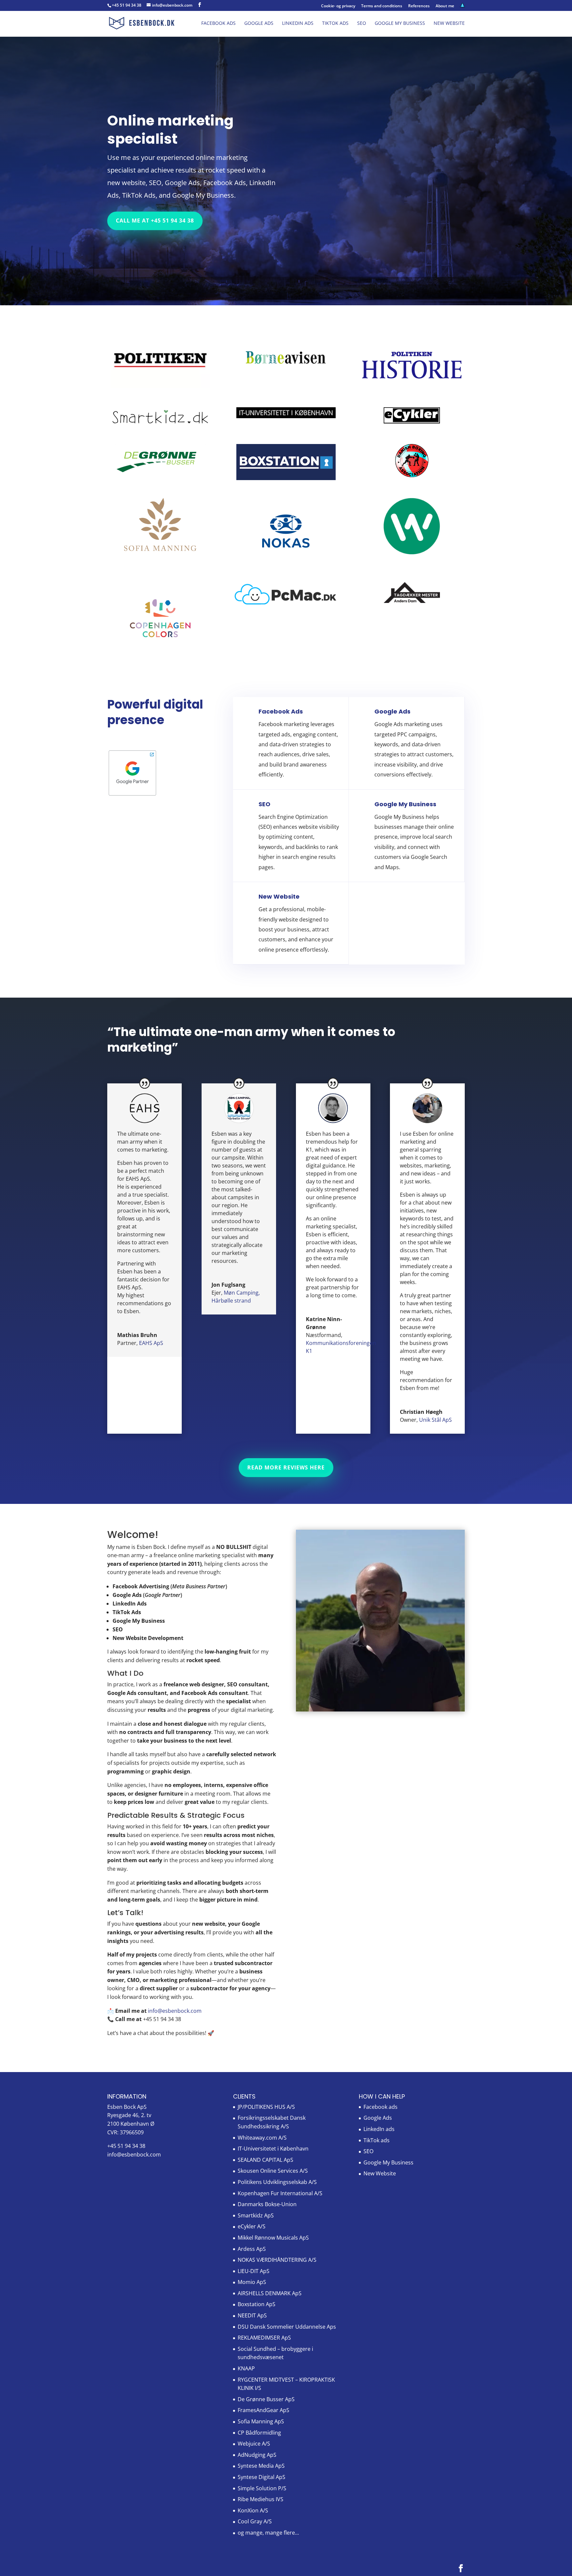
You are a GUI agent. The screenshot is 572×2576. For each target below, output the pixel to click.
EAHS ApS (151, 1343)
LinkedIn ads (298, 24)
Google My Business (400, 24)
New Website (449, 24)
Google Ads (259, 24)
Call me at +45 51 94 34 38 (155, 221)
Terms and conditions (382, 6)
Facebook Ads (281, 711)
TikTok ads (335, 24)
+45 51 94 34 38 (127, 5)
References (419, 6)
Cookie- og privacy (338, 6)
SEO (362, 24)
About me (445, 6)
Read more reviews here (286, 1467)
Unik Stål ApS (435, 1420)
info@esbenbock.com (134, 2155)
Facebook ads (218, 24)
